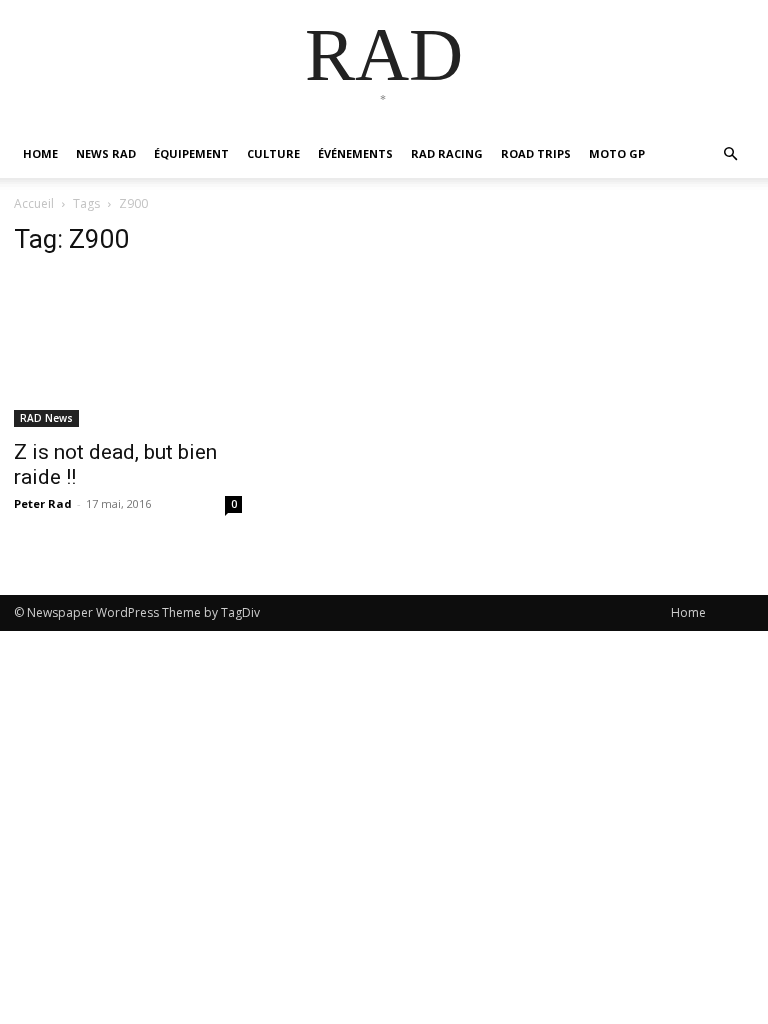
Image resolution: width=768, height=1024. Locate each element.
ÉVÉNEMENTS (355, 153)
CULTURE (273, 153)
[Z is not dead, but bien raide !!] (128, 351)
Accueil (34, 203)
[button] (730, 154)
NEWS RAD (106, 153)
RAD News (46, 418)
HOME (40, 153)
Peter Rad (43, 503)
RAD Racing (447, 153)
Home (688, 612)
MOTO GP (617, 153)
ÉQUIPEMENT (191, 153)
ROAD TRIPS (536, 153)
